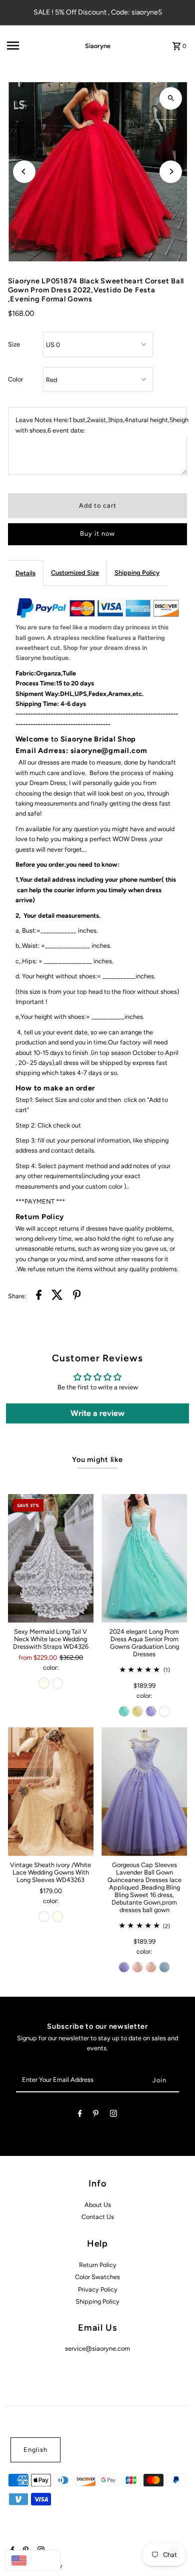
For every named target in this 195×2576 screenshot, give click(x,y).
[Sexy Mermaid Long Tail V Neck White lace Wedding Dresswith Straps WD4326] (51, 1558)
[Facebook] (80, 2115)
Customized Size (75, 573)
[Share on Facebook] (39, 1296)
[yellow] (137, 1711)
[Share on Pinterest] (77, 1296)
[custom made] (164, 1711)
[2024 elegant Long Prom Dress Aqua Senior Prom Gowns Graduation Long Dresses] (144, 1558)
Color (15, 379)
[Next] (171, 171)
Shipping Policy (137, 573)
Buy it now (97, 533)
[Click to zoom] (171, 98)
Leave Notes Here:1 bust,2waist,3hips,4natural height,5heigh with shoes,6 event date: (102, 425)
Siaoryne (98, 46)
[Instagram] (113, 2115)
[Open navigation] (32, 46)
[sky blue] (164, 1967)
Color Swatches (97, 2277)
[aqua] (124, 1711)
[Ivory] (44, 1683)
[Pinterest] (96, 2115)
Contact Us (98, 2217)
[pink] (137, 1967)
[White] (57, 1683)
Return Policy (98, 2265)
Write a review (97, 1413)
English (35, 2450)
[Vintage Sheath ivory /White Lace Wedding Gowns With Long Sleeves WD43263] (51, 1792)
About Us (98, 2205)
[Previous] (24, 171)
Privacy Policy (98, 2289)
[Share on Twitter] (57, 1296)
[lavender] (151, 1711)
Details (25, 573)
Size (14, 344)
